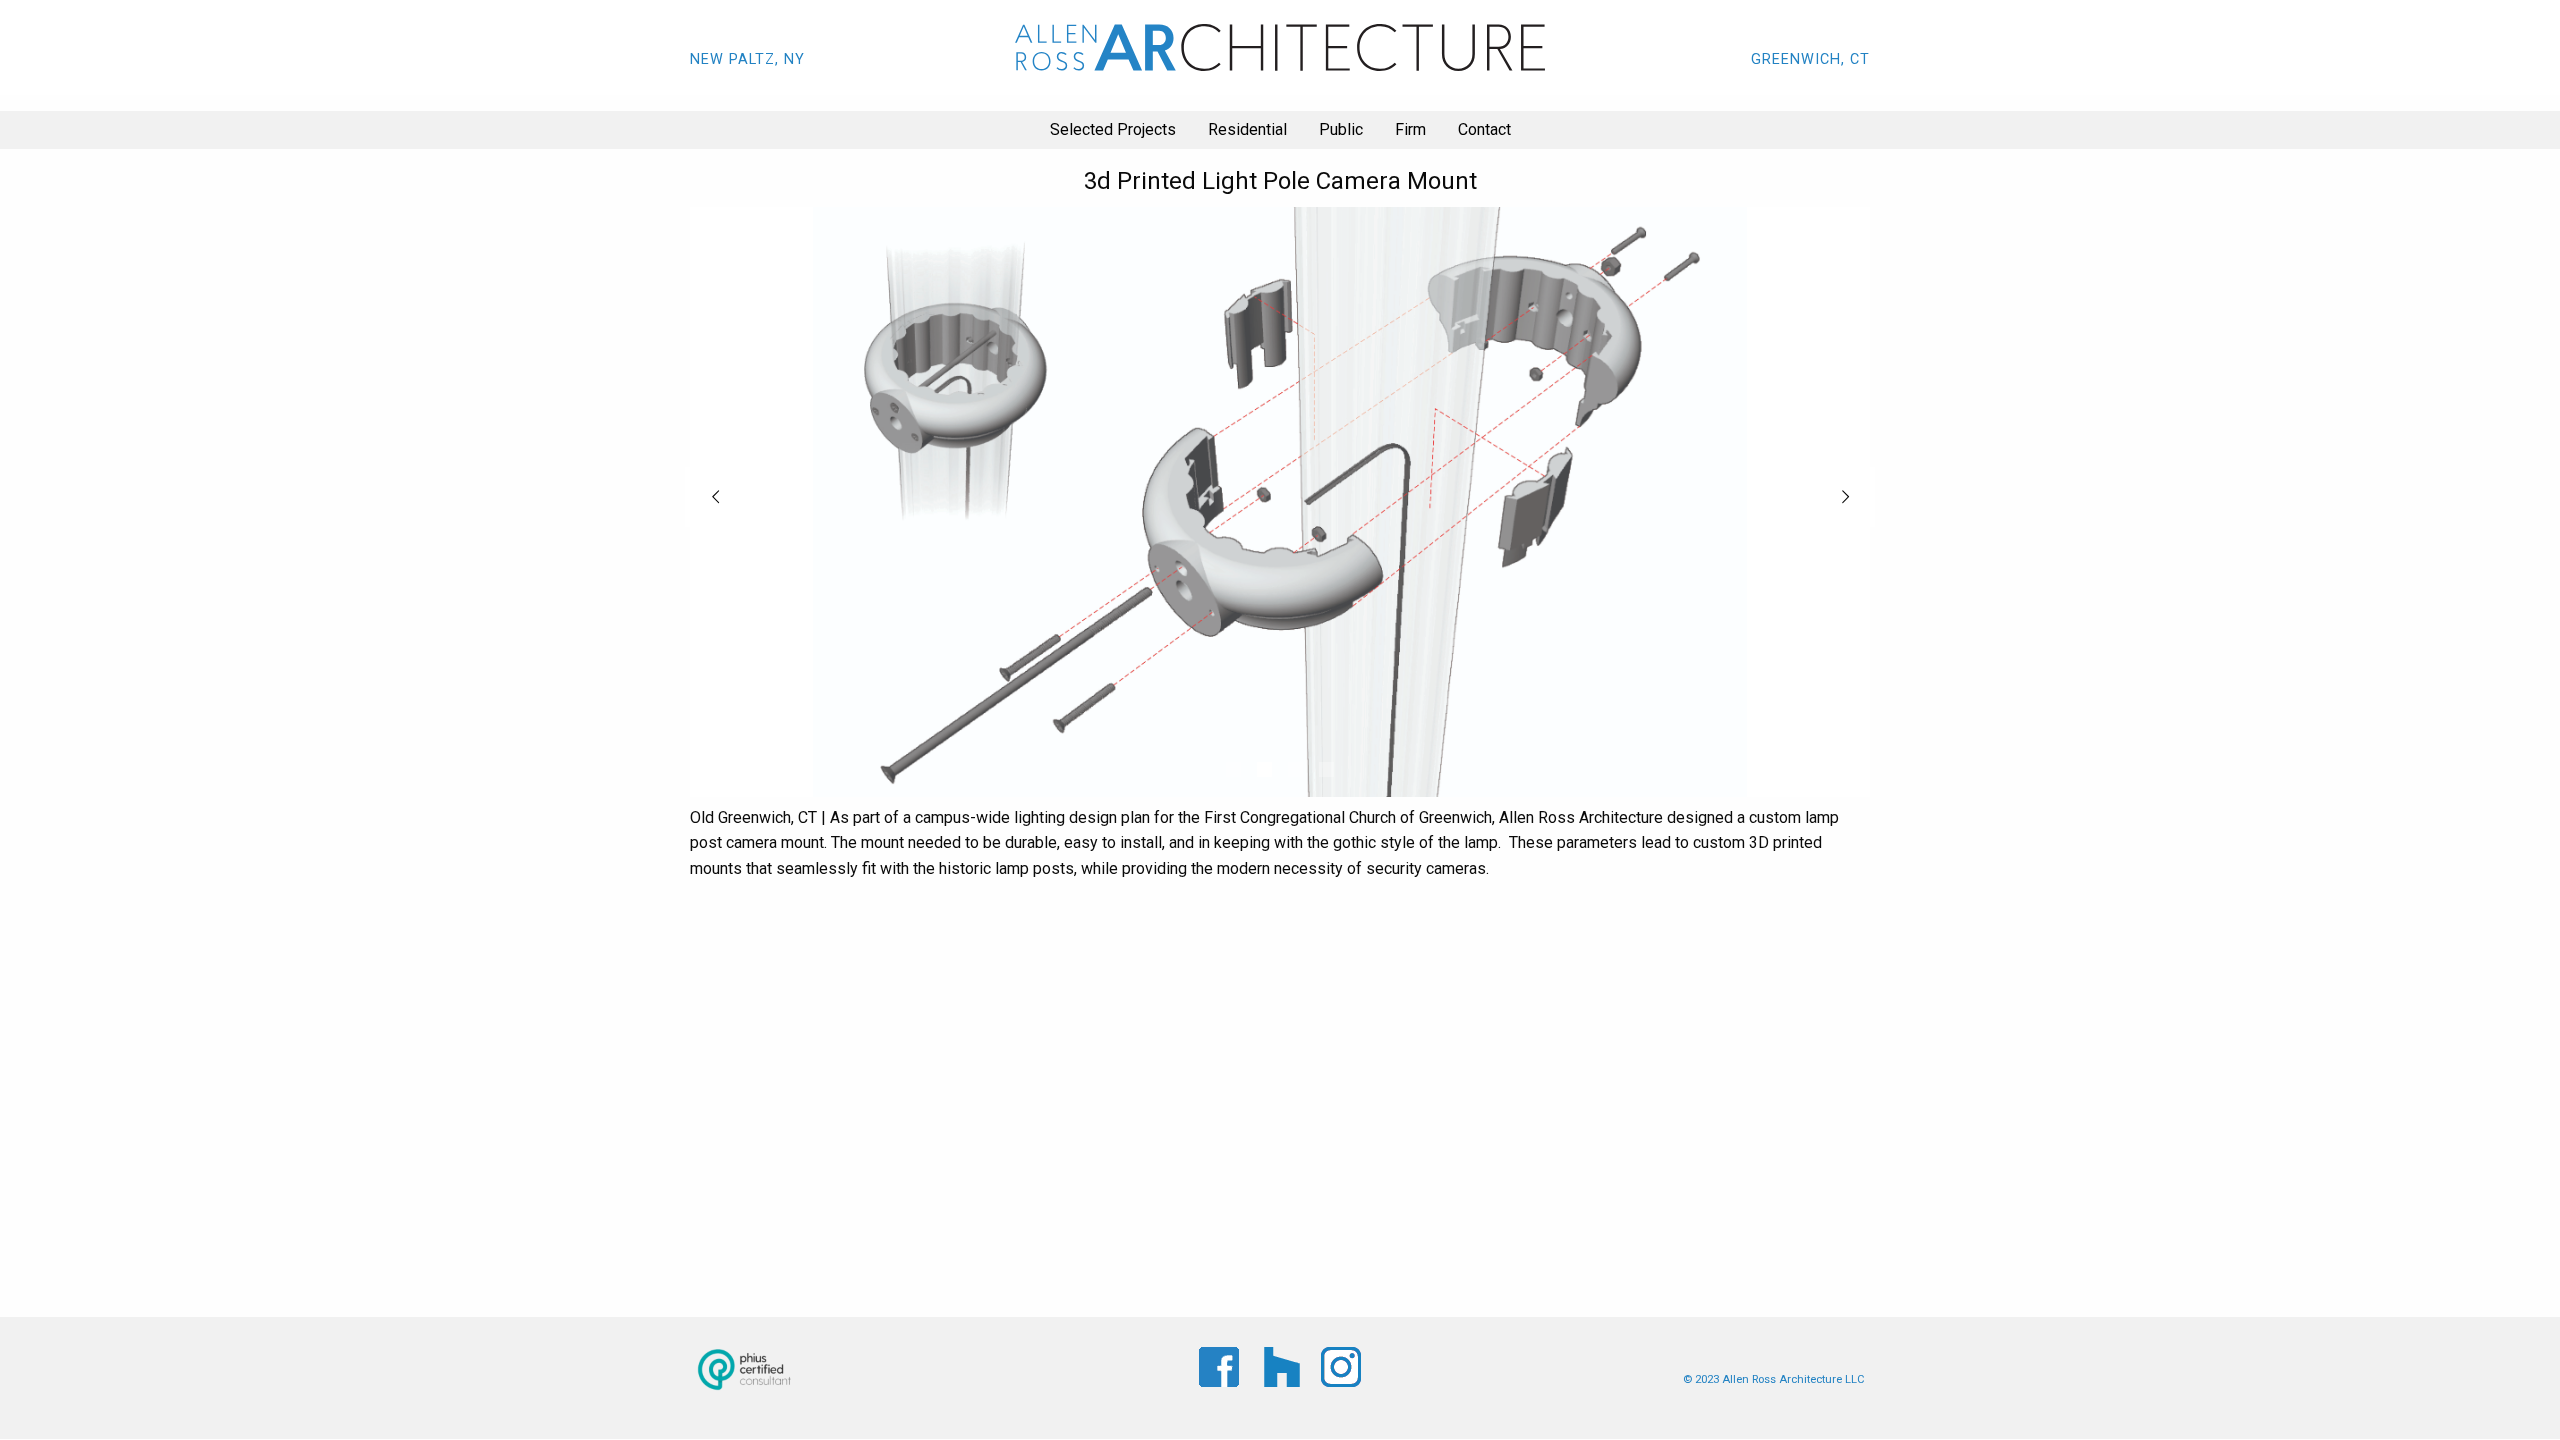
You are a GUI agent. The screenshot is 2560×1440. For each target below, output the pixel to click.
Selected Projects (1113, 129)
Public (1341, 129)
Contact (1484, 129)
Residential (1247, 129)
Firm (1410, 129)
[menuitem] (1113, 130)
